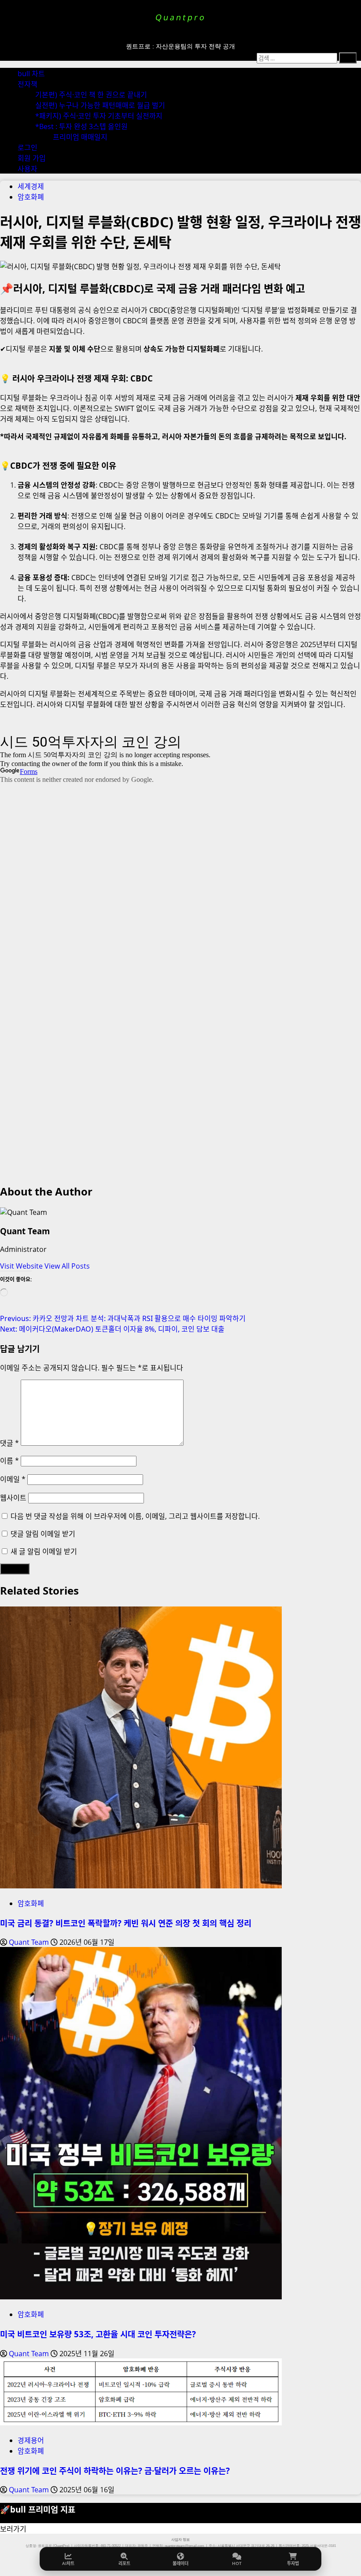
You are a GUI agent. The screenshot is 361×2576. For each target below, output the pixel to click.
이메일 (13, 1479)
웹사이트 (13, 1498)
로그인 (28, 148)
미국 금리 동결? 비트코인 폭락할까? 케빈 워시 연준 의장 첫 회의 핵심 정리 (126, 1923)
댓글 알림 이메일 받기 (43, 1534)
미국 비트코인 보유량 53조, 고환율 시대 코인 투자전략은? (98, 2334)
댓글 (9, 1443)
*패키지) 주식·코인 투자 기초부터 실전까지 (99, 116)
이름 (9, 1461)
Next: (112, 1329)
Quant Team (25, 1231)
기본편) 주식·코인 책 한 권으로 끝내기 (91, 95)
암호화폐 (31, 197)
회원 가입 (32, 158)
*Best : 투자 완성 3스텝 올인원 (81, 126)
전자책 (28, 84)
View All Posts (67, 1266)
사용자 (28, 169)
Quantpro (180, 17)
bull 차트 (31, 74)
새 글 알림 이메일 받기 (44, 1551)
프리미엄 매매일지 (80, 137)
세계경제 (31, 186)
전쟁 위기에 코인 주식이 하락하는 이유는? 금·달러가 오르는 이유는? (115, 2471)
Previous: (123, 1318)
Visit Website (22, 1266)
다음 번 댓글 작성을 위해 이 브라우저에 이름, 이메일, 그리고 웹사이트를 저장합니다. (135, 1516)
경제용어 (31, 2440)
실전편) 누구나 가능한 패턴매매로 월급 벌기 (100, 105)
